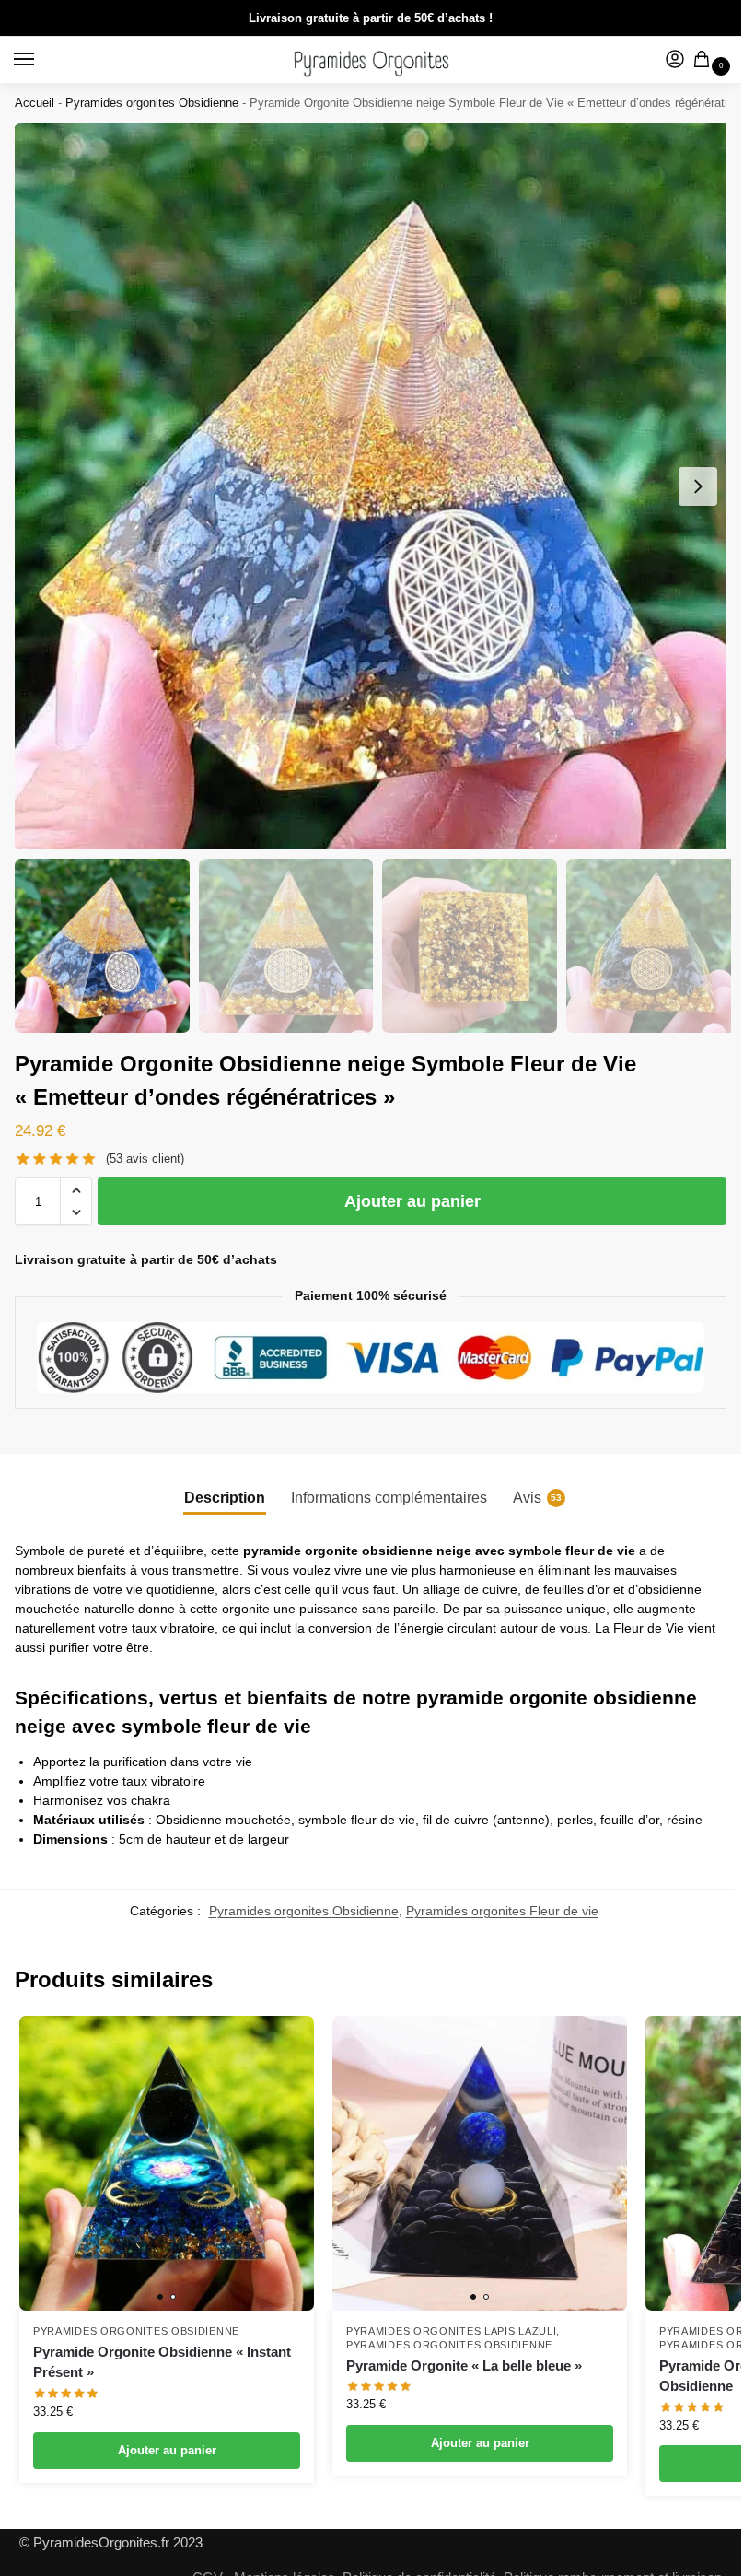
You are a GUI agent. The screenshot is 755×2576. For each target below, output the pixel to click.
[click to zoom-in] (377, 486)
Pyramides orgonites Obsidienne (152, 103)
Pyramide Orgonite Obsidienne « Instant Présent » (162, 2362)
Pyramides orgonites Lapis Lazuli (451, 2331)
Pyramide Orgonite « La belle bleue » (464, 2365)
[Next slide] (698, 486)
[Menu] (41, 60)
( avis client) (145, 1159)
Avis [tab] (537, 1498)
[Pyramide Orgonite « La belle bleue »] (480, 2163)
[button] (76, 1190)
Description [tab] (225, 1498)
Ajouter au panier (412, 1201)
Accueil (35, 103)
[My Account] (675, 60)
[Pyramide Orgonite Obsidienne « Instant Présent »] (167, 2163)
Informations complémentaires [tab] (389, 1498)
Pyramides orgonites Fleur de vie (502, 1911)
